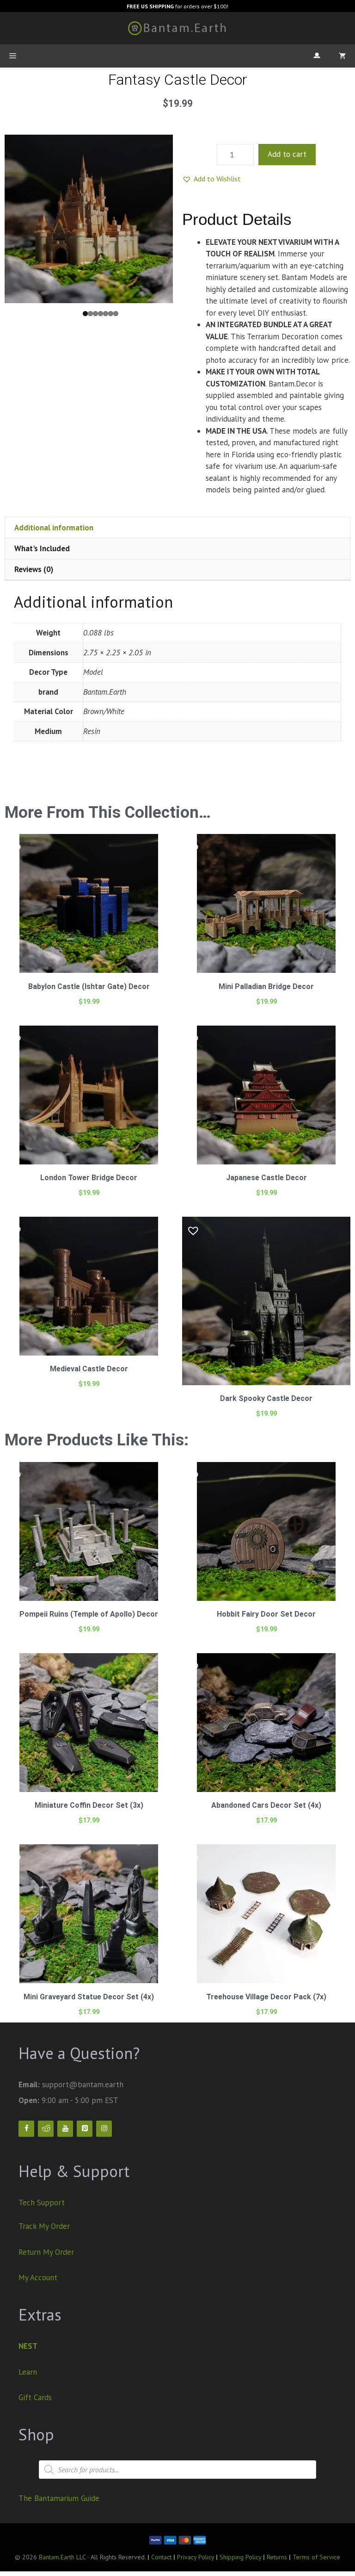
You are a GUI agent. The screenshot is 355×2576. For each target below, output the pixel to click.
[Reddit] (46, 2129)
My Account (38, 2277)
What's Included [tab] (42, 548)
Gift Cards (35, 2397)
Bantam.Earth (57, 2557)
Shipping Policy (241, 2557)
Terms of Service (316, 2557)
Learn (28, 2372)
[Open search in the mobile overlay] (177, 2470)
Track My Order (44, 2226)
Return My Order (46, 2252)
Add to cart (287, 154)
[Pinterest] (85, 2129)
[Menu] (13, 56)
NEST (28, 2346)
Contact (161, 2557)
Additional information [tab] (54, 528)
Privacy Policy (196, 2557)
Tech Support (42, 2203)
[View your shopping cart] (342, 56)
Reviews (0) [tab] (34, 569)
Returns (277, 2557)
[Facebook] (26, 2129)
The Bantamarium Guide (59, 2498)
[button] (211, 179)
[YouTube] (65, 2129)
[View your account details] (317, 56)
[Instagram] (104, 2129)
